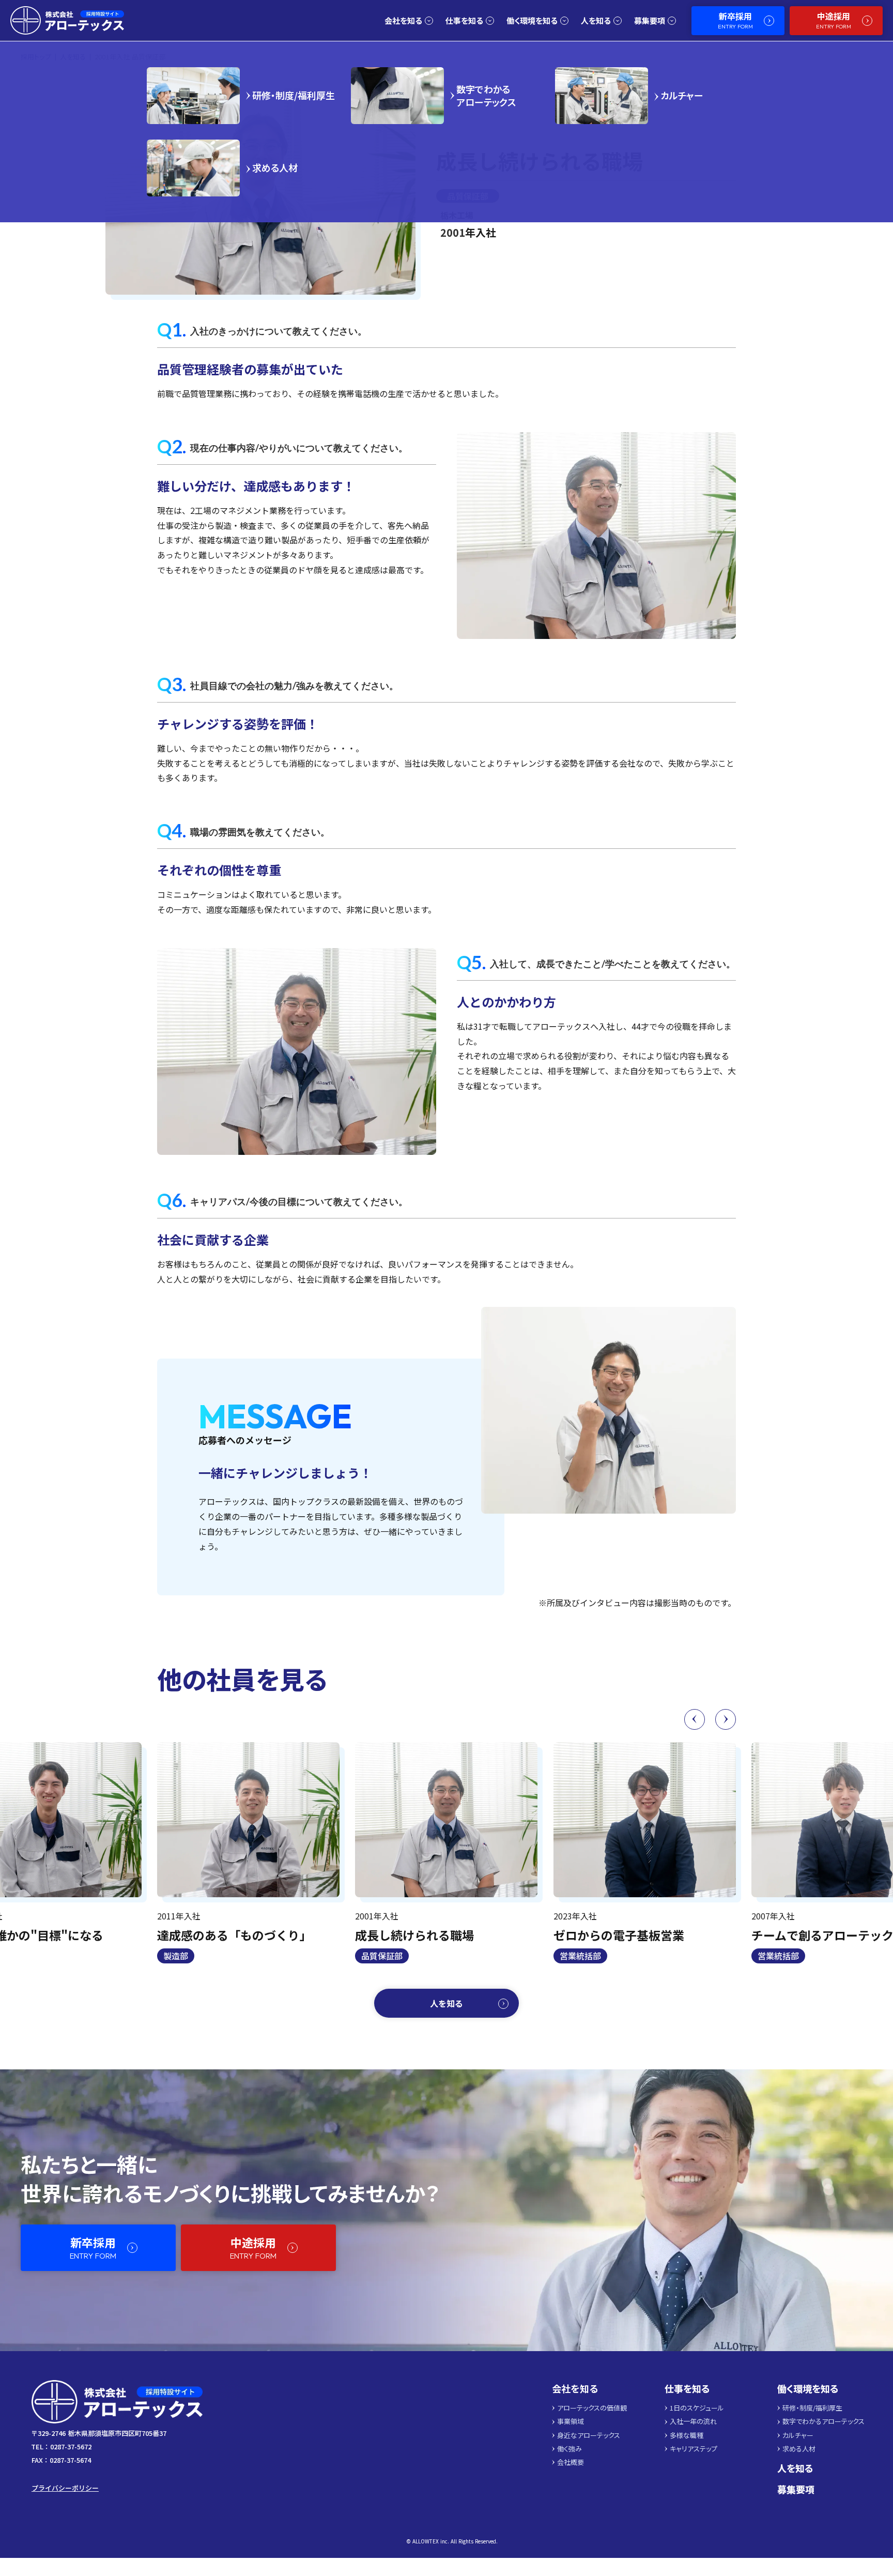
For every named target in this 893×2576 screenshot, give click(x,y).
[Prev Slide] (695, 1719)
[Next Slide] (726, 1719)
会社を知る (575, 2389)
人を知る (795, 2468)
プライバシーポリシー (65, 2488)
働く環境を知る (808, 2389)
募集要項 (796, 2489)
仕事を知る (687, 2389)
